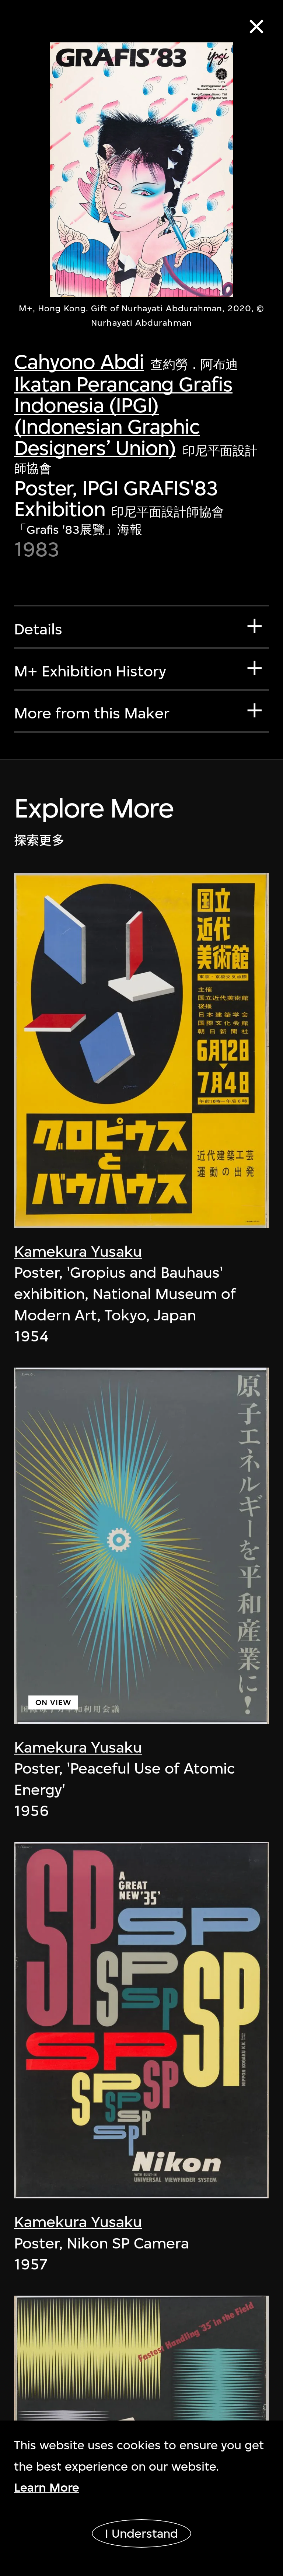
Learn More (47, 2487)
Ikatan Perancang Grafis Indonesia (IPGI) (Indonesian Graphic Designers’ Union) (123, 416)
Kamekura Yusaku (78, 1252)
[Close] (257, 27)
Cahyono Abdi (79, 362)
